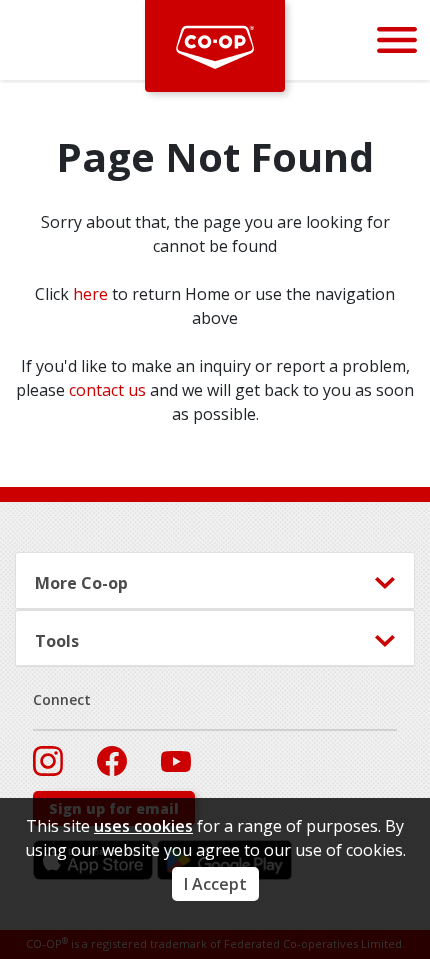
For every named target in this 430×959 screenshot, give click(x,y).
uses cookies (143, 826)
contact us (107, 390)
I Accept (215, 884)
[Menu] (397, 39)
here (90, 294)
